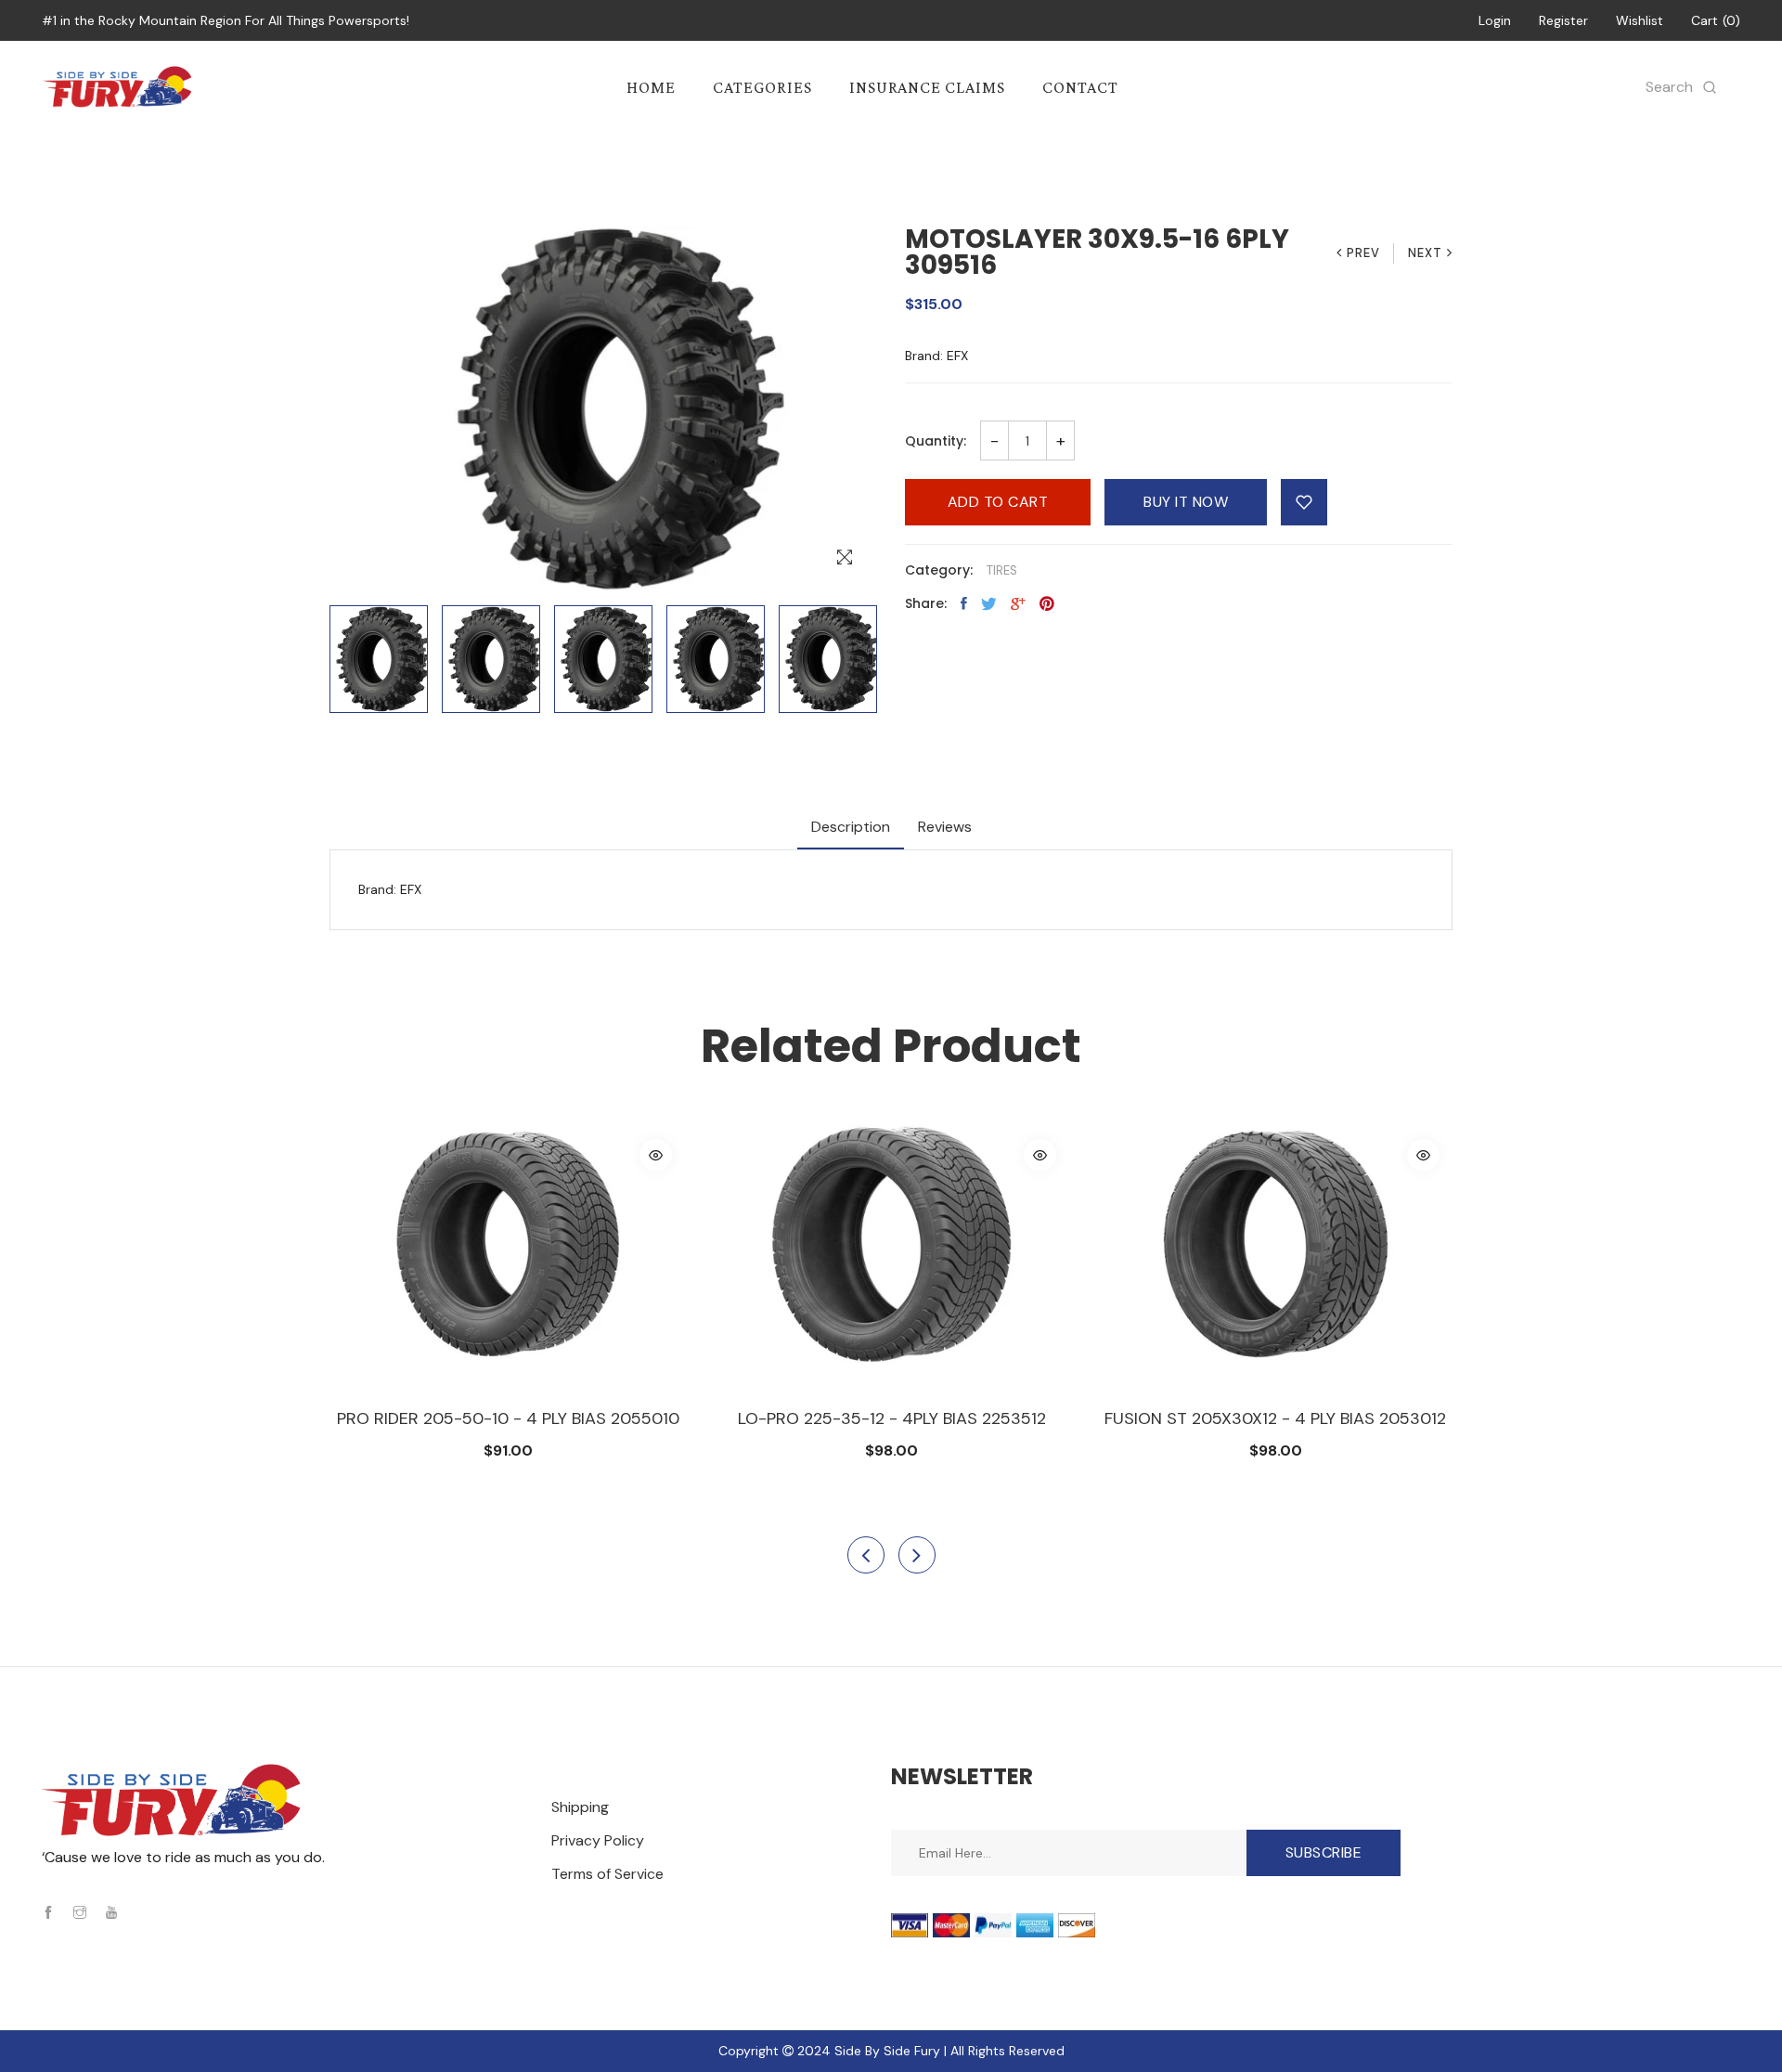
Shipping (580, 1807)
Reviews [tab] (945, 827)
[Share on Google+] (1018, 603)
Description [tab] (851, 827)
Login (1495, 20)
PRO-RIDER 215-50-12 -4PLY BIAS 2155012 (1275, 1418)
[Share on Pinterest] (1047, 603)
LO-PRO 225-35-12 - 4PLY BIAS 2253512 (508, 1418)
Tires (1002, 570)
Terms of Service (607, 1874)
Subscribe (1324, 1852)
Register (1563, 20)
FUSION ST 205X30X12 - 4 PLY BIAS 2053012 (891, 1418)
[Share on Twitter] (989, 603)
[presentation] (866, 1555)
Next (1425, 253)
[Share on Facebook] (964, 603)
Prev (1363, 253)
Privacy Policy (598, 1840)
